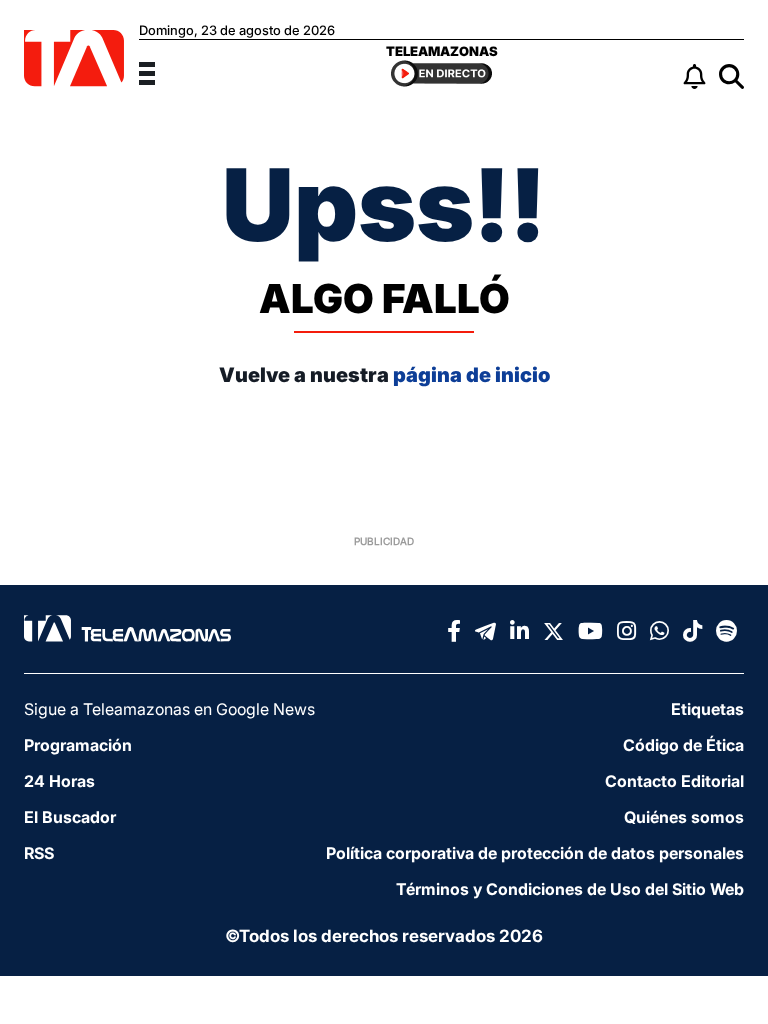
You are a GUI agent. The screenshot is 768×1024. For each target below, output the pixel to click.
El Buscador (70, 817)
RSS (39, 853)
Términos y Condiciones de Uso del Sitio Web (570, 889)
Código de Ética (683, 745)
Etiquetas (707, 709)
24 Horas (59, 781)
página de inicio (471, 375)
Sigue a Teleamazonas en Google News (169, 709)
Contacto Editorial (674, 781)
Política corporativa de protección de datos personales (535, 853)
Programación (78, 745)
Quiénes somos (684, 817)
